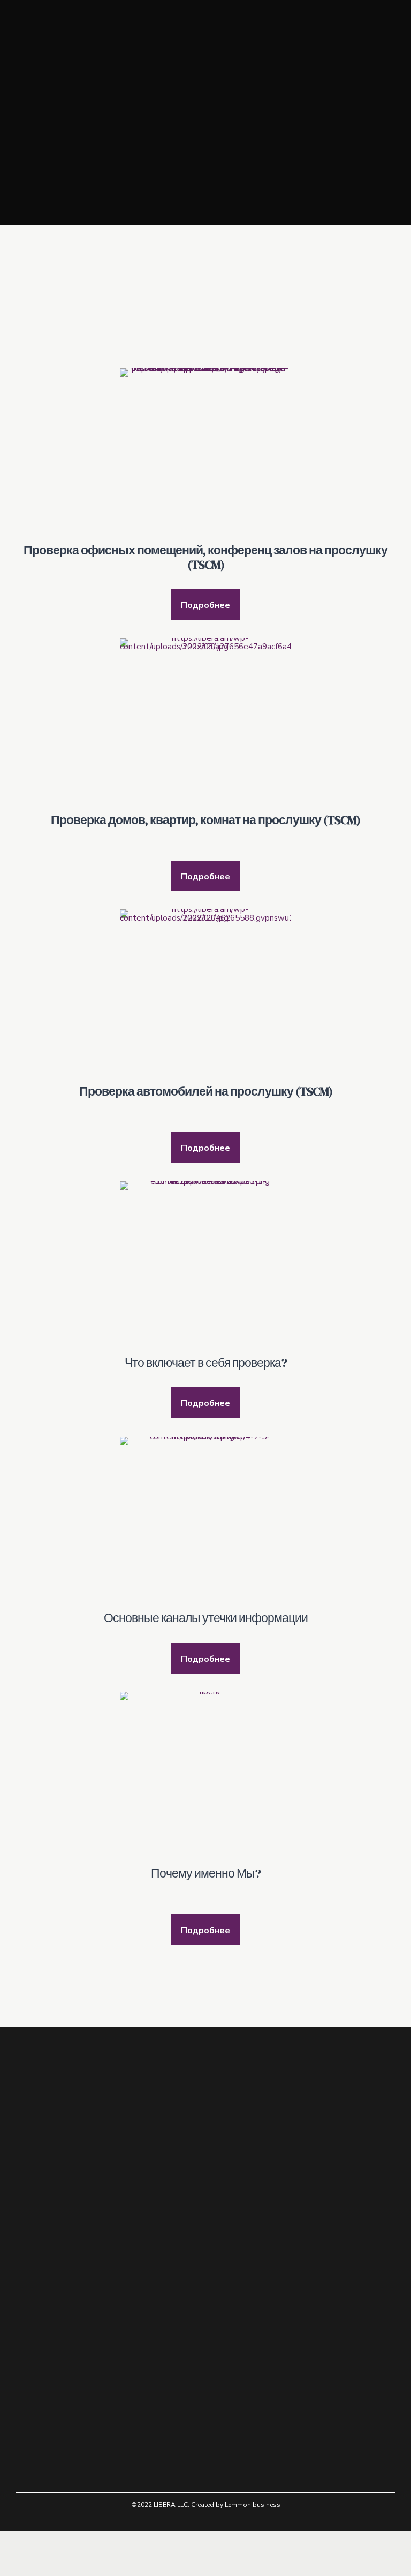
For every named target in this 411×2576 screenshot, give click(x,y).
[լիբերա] (205, 1777)
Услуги (28, 2325)
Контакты (33, 2369)
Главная (29, 2296)
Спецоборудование (51, 2340)
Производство (42, 2354)
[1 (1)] (205, 1267)
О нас (26, 2311)
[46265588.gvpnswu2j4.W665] (205, 995)
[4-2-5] (205, 1522)
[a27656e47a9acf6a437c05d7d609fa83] (205, 724)
